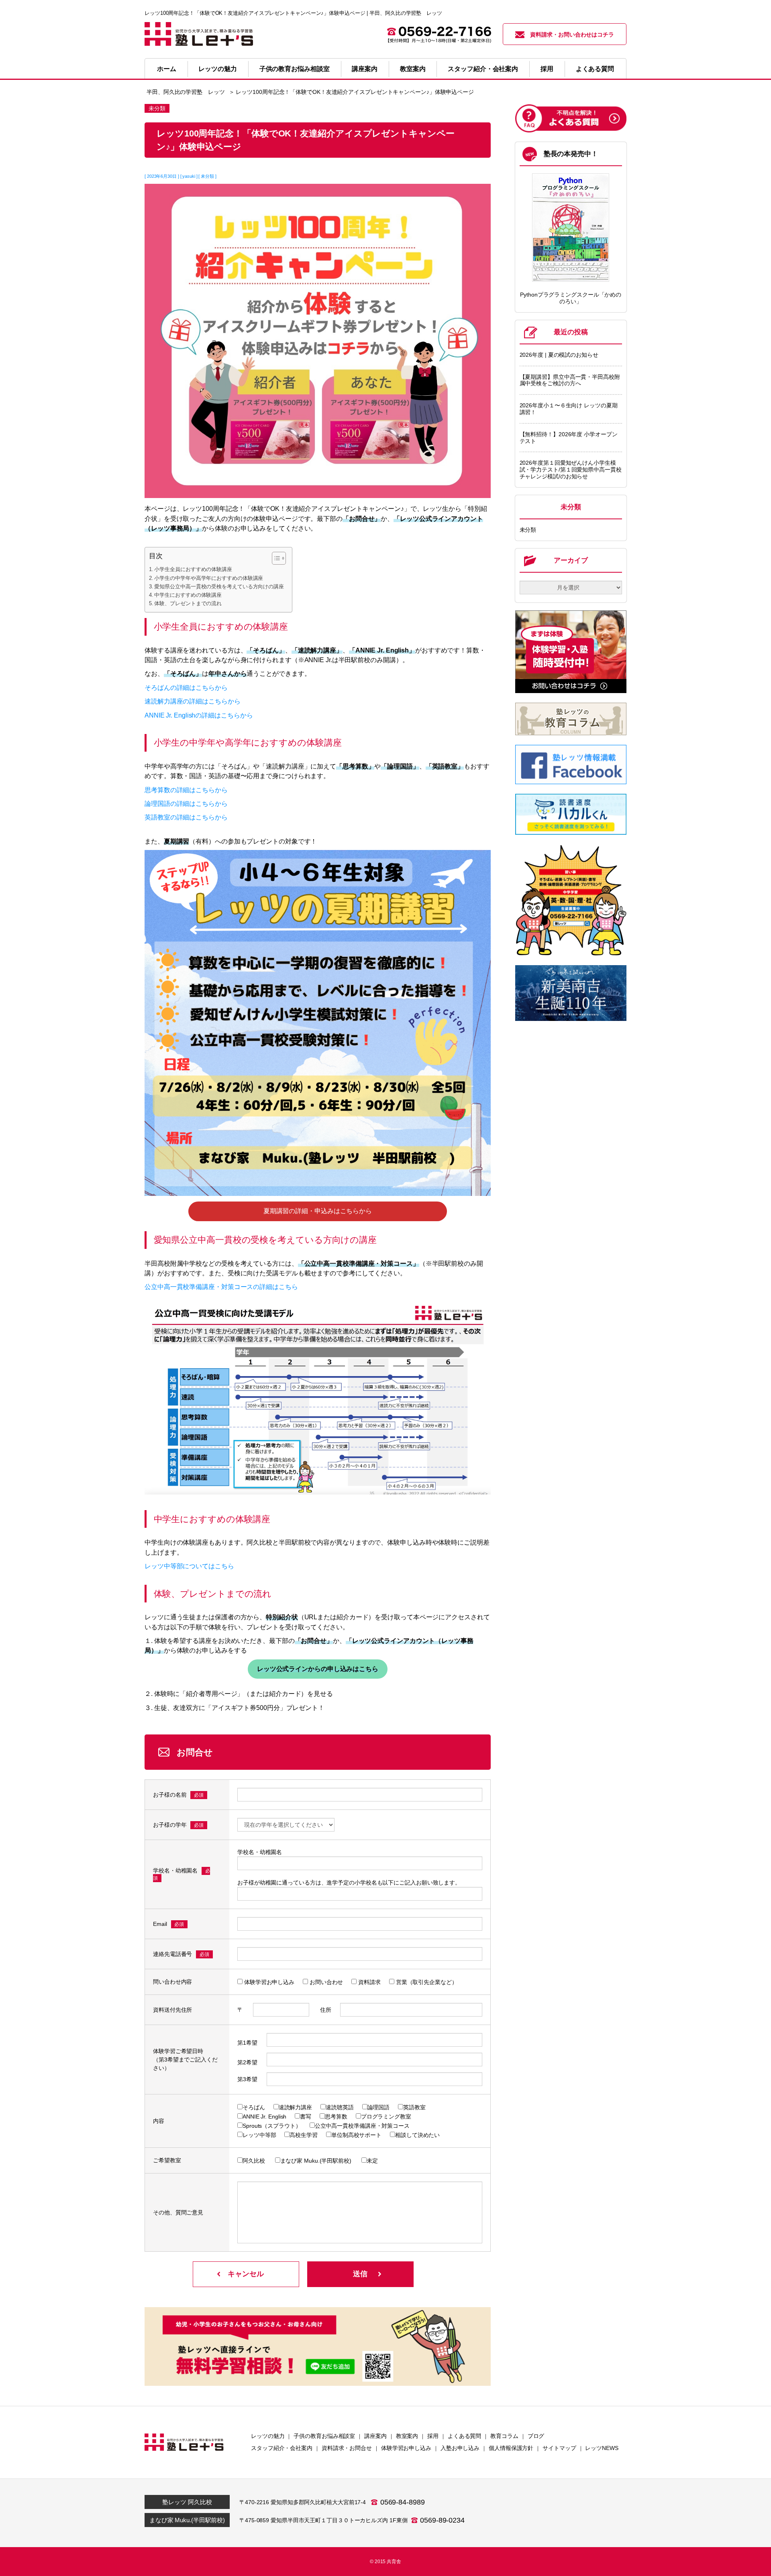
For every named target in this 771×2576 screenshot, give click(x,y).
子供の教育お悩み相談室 (295, 69)
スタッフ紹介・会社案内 (483, 69)
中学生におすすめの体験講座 (188, 595)
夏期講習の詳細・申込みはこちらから (318, 1211)
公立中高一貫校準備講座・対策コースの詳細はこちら (221, 1287)
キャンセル (246, 2274)
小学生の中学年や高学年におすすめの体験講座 (209, 578)
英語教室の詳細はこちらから (186, 817)
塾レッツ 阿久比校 (187, 2502)
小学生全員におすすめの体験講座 (193, 569)
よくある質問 (595, 69)
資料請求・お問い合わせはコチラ (572, 35)
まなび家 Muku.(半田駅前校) (187, 2520)
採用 (547, 69)
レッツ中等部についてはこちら (189, 1566)
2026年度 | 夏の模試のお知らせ (559, 355)
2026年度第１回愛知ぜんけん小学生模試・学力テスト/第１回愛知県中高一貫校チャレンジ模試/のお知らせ (571, 470)
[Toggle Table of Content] (275, 558)
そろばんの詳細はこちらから (186, 687)
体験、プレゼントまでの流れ (188, 603)
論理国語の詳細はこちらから (186, 803)
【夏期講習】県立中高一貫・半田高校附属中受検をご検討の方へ (570, 380)
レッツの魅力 (217, 69)
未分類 (528, 530)
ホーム (167, 69)
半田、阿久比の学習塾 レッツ (186, 92)
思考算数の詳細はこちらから (186, 790)
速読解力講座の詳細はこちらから (193, 701)
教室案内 (413, 69)
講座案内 (365, 69)
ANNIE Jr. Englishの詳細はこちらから (199, 715)
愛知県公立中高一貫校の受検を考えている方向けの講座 (219, 587)
